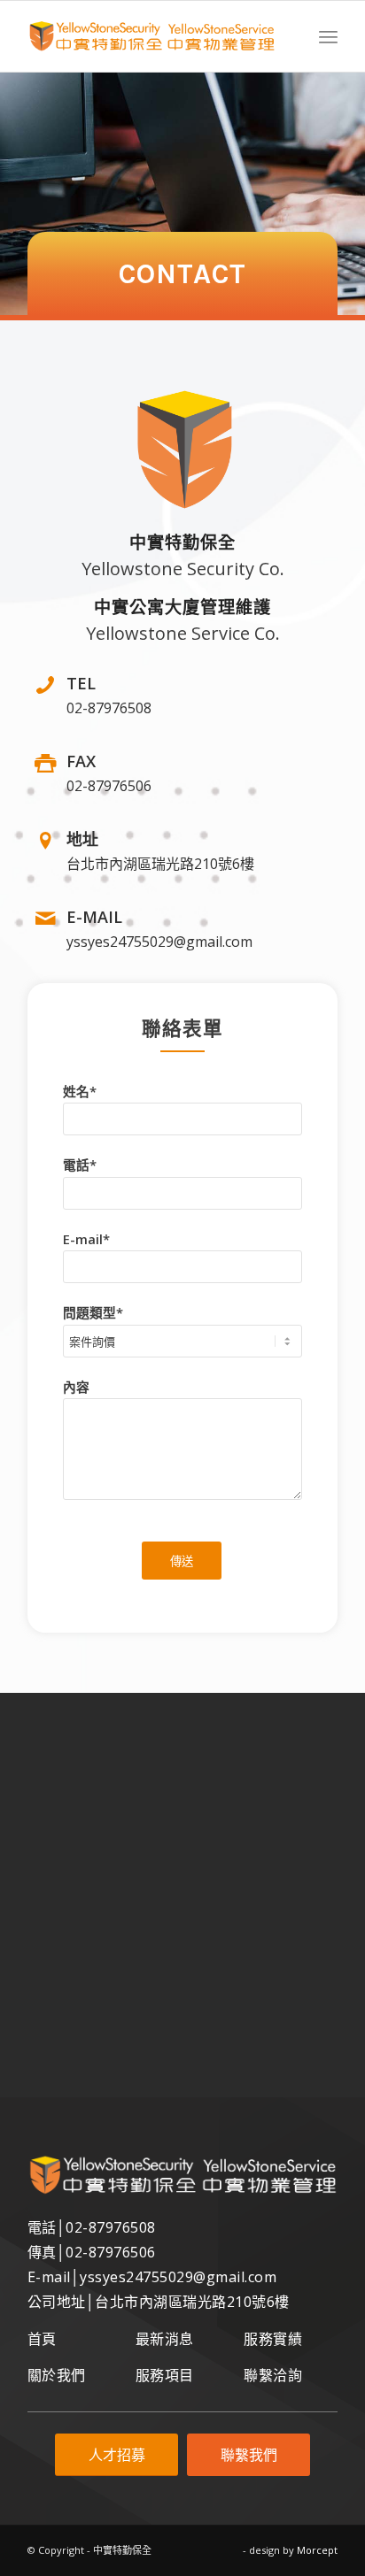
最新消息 (165, 2339)
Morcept (317, 2550)
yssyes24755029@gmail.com (178, 2277)
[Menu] (328, 36)
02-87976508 (111, 2227)
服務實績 (273, 2339)
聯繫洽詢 (273, 2375)
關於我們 (57, 2375)
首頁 (42, 2339)
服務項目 (165, 2375)
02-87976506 (111, 2252)
